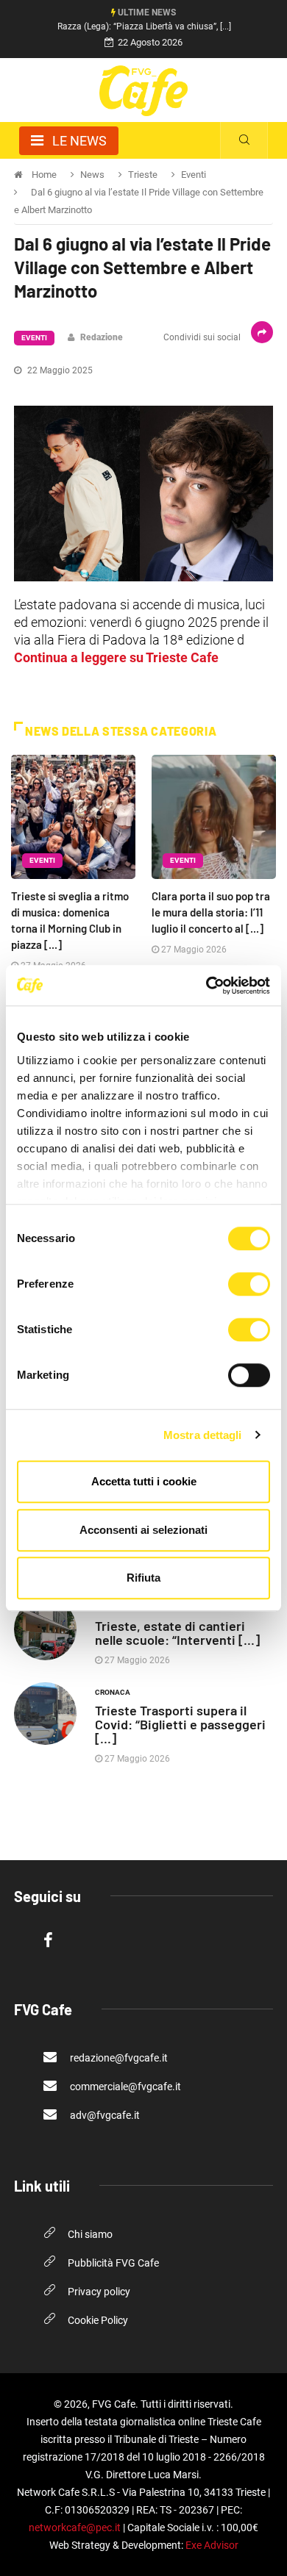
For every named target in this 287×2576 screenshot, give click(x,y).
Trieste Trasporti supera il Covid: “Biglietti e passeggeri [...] (180, 1724)
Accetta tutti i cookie (144, 1481)
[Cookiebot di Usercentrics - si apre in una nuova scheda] (206, 986)
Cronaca (113, 1692)
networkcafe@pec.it (75, 2527)
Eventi (34, 338)
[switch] (249, 1284)
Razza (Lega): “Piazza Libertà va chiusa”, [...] (144, 26)
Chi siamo (90, 2234)
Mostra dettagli (203, 1435)
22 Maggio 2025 (59, 370)
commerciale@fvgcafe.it (124, 2087)
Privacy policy (99, 2292)
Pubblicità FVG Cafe (113, 2263)
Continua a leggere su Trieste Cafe (116, 657)
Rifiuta (143, 1578)
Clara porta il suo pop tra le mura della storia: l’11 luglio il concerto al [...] (211, 912)
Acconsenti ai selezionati (143, 1530)
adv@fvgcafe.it (104, 2115)
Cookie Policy (98, 2320)
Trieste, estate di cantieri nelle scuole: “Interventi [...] (177, 1633)
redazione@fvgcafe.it (118, 2058)
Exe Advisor (212, 2545)
